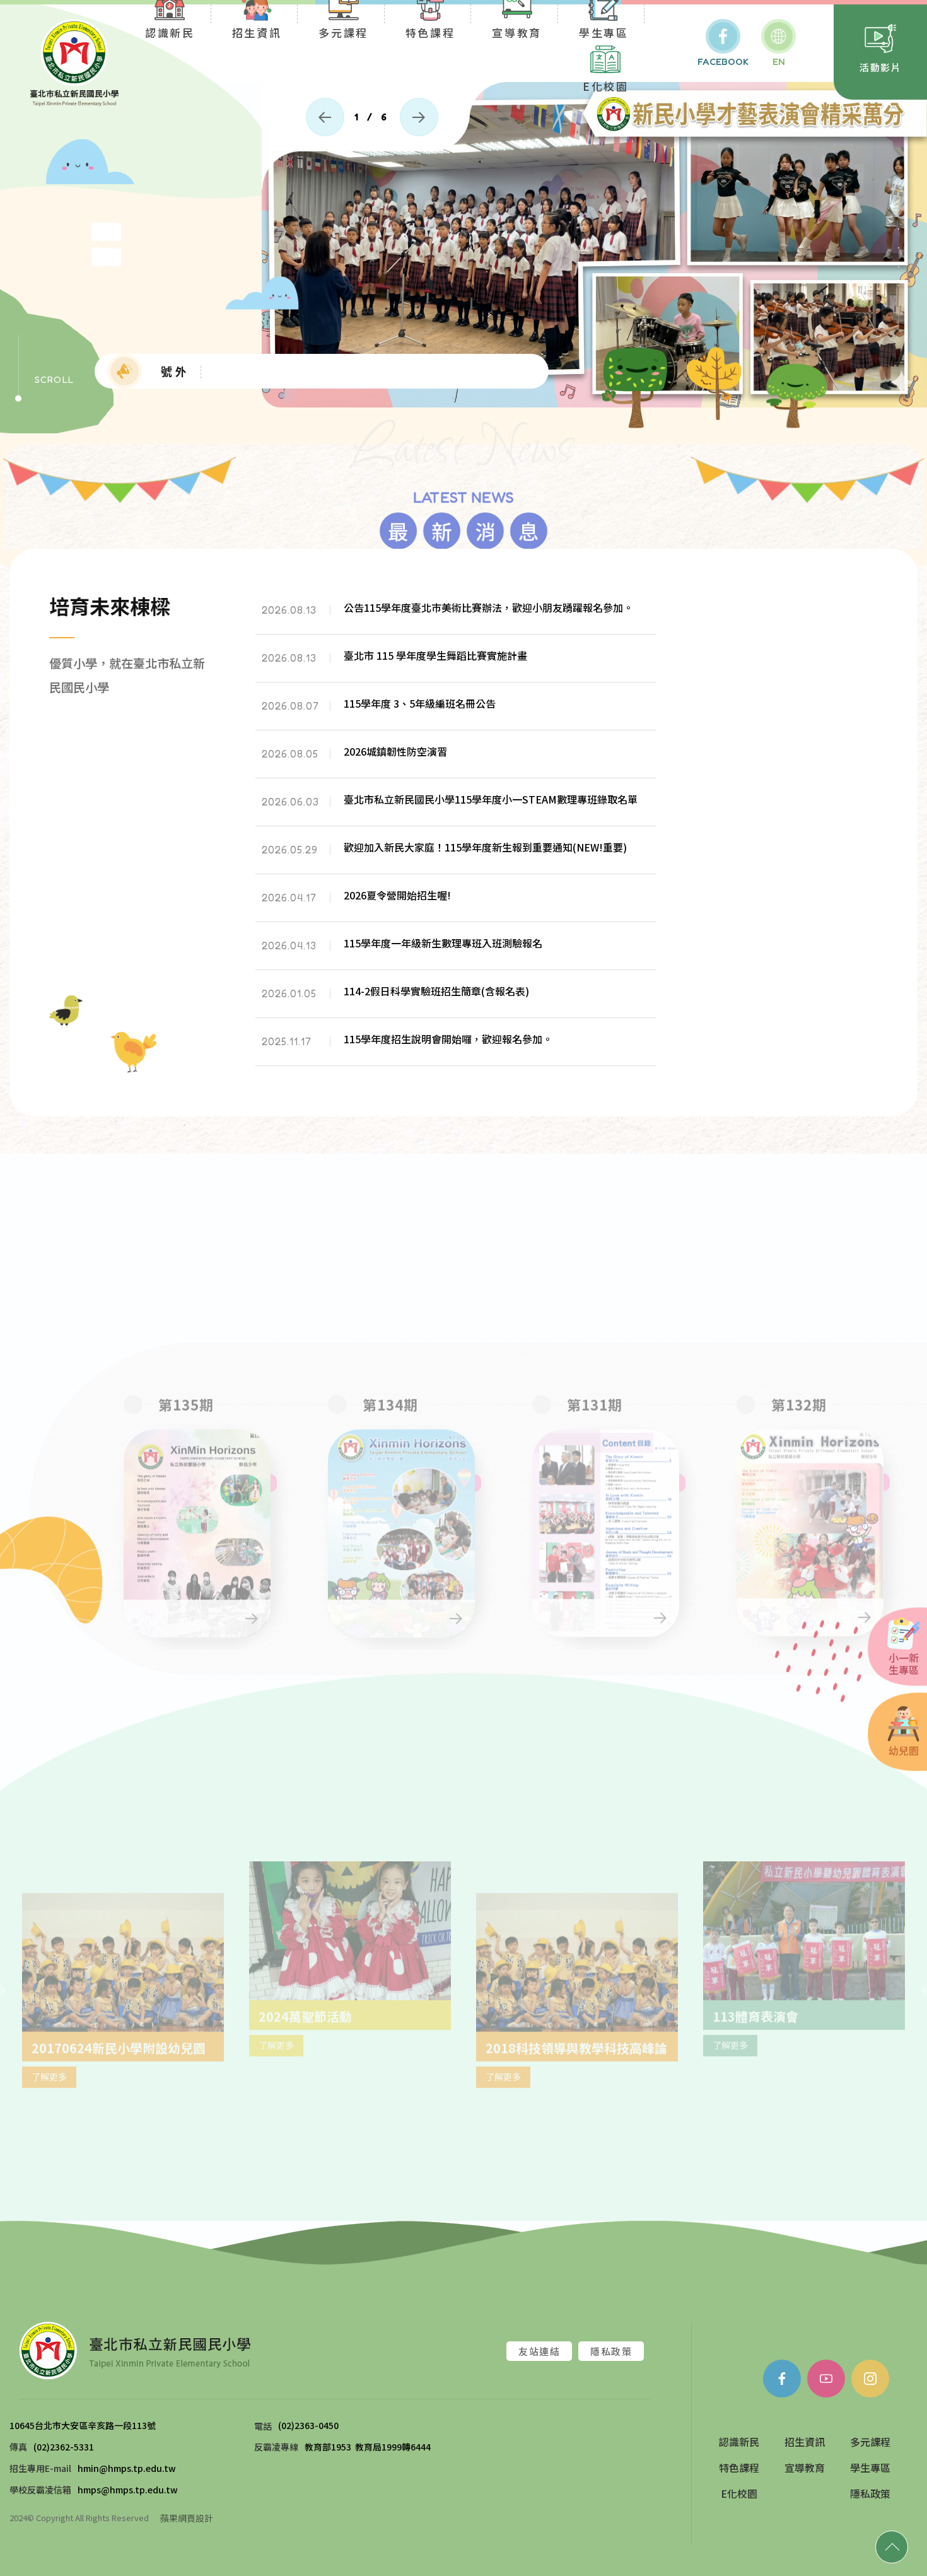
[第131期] (417, 1481)
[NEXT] (419, 117)
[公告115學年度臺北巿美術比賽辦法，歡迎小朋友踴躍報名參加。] (456, 615)
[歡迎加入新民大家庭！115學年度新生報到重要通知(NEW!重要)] (456, 855)
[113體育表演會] (577, 1956)
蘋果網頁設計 (187, 2519)
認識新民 (739, 2444)
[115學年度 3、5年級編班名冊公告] (456, 711)
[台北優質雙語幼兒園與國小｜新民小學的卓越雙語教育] (74, 63)
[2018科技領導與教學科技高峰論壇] (350, 1925)
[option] (463, 246)
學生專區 (870, 2469)
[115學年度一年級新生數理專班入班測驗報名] (456, 951)
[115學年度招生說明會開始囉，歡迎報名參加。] (456, 1047)
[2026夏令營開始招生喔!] (456, 903)
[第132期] (622, 1481)
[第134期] (213, 1481)
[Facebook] (782, 2380)
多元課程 (870, 2444)
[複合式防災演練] (804, 1925)
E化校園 (606, 85)
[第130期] (826, 1450)
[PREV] (325, 117)
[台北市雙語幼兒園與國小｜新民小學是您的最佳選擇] (135, 2351)
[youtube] (826, 2380)
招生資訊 (805, 2444)
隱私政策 (611, 2353)
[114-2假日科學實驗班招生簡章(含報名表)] (456, 999)
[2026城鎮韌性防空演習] (456, 759)
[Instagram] (870, 2380)
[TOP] (892, 2547)
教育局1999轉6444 (393, 2449)
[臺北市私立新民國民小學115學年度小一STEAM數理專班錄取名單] (456, 807)
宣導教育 (805, 2469)
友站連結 (539, 2353)
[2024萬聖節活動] (123, 1956)
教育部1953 (328, 2449)
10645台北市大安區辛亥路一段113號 (84, 2427)
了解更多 (441, 2114)
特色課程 (739, 2469)
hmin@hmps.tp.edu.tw (127, 2470)
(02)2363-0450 (308, 2427)
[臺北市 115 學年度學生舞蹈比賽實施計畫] (456, 663)
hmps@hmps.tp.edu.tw (128, 2491)
